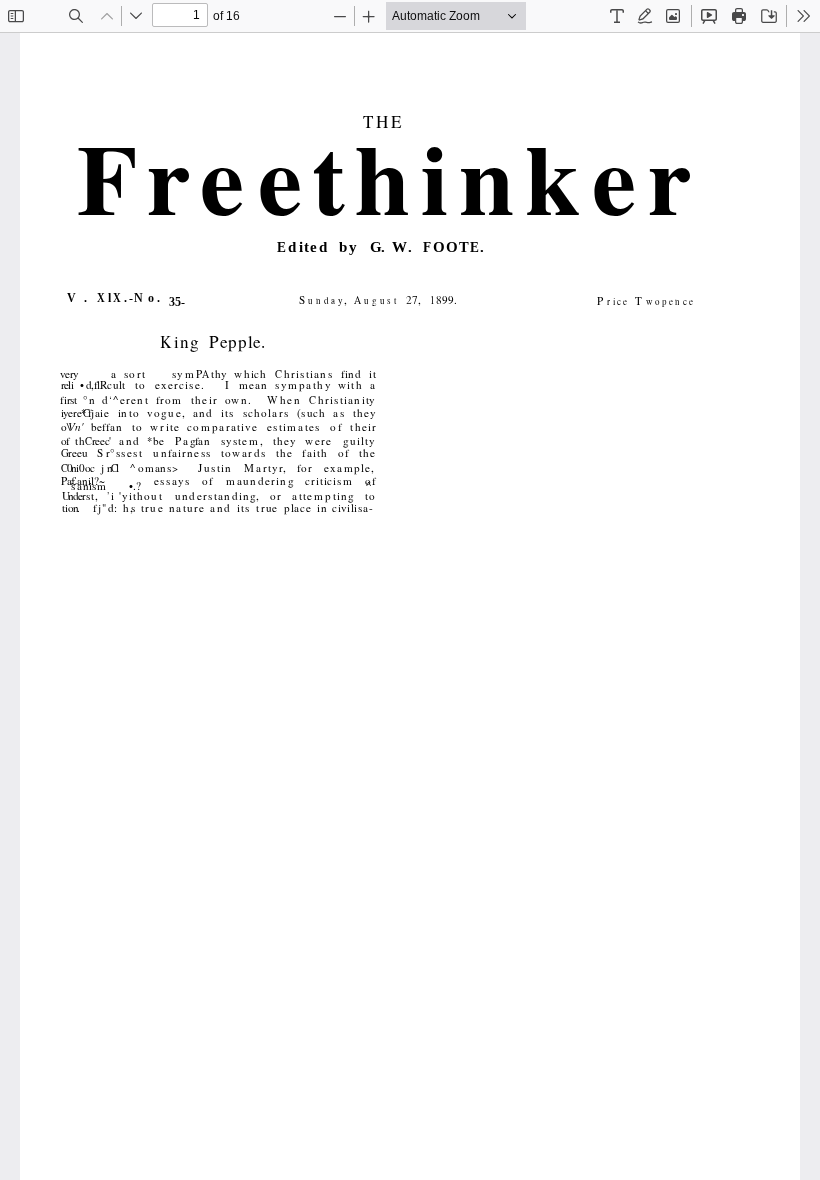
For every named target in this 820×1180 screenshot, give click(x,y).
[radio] (617, 16)
